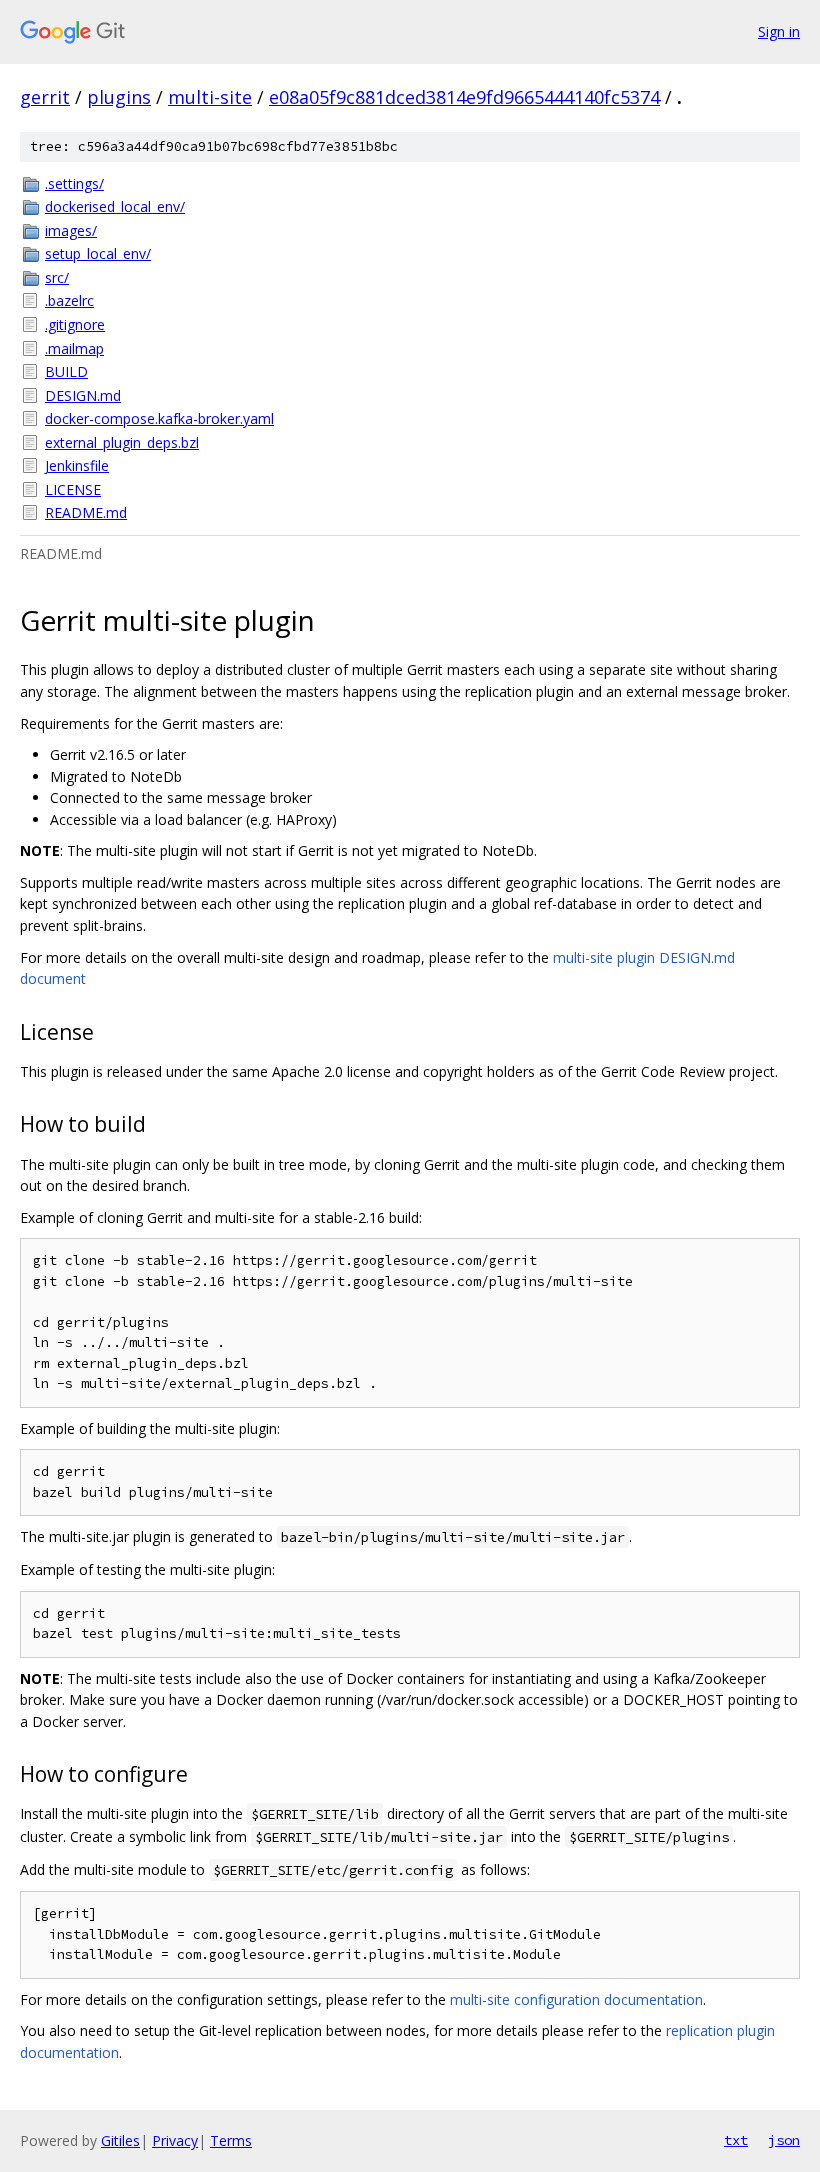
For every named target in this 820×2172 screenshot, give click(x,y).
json (784, 2140)
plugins (119, 97)
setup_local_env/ (98, 253)
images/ (71, 230)
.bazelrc (69, 300)
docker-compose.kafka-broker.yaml (159, 418)
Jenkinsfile (77, 465)
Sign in (779, 31)
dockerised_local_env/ (115, 206)
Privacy (175, 2140)
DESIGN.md (83, 395)
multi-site (210, 97)
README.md (86, 512)
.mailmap (74, 348)
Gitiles (120, 2140)
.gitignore (75, 324)
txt (736, 2140)
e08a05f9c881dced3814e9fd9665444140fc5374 (464, 97)
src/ (57, 277)
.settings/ (74, 183)
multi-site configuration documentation (576, 1999)
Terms (231, 2140)
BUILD (66, 371)
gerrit (45, 97)
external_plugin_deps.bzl (122, 442)
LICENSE (73, 489)
